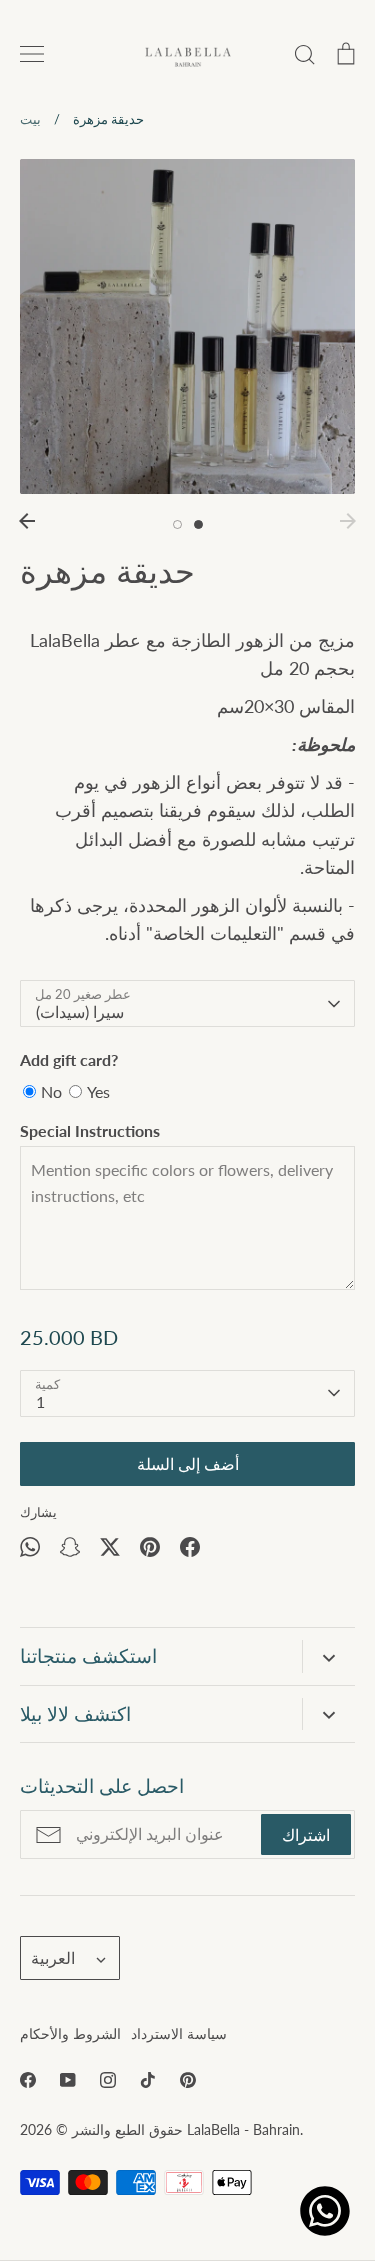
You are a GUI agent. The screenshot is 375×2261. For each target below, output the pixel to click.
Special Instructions (90, 1130)
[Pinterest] (188, 2080)
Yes (98, 1091)
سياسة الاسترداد (179, 2033)
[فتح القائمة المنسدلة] (328, 1656)
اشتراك (306, 1834)
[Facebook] (28, 2080)
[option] (187, 326)
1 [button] (177, 524)
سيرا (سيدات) (80, 1011)
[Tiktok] (148, 2080)
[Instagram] (108, 2080)
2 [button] (198, 524)
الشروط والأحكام (70, 2033)
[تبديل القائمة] (32, 54)
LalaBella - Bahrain (243, 2129)
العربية (53, 1957)
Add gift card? (69, 1059)
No (51, 1091)
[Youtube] (68, 2080)
